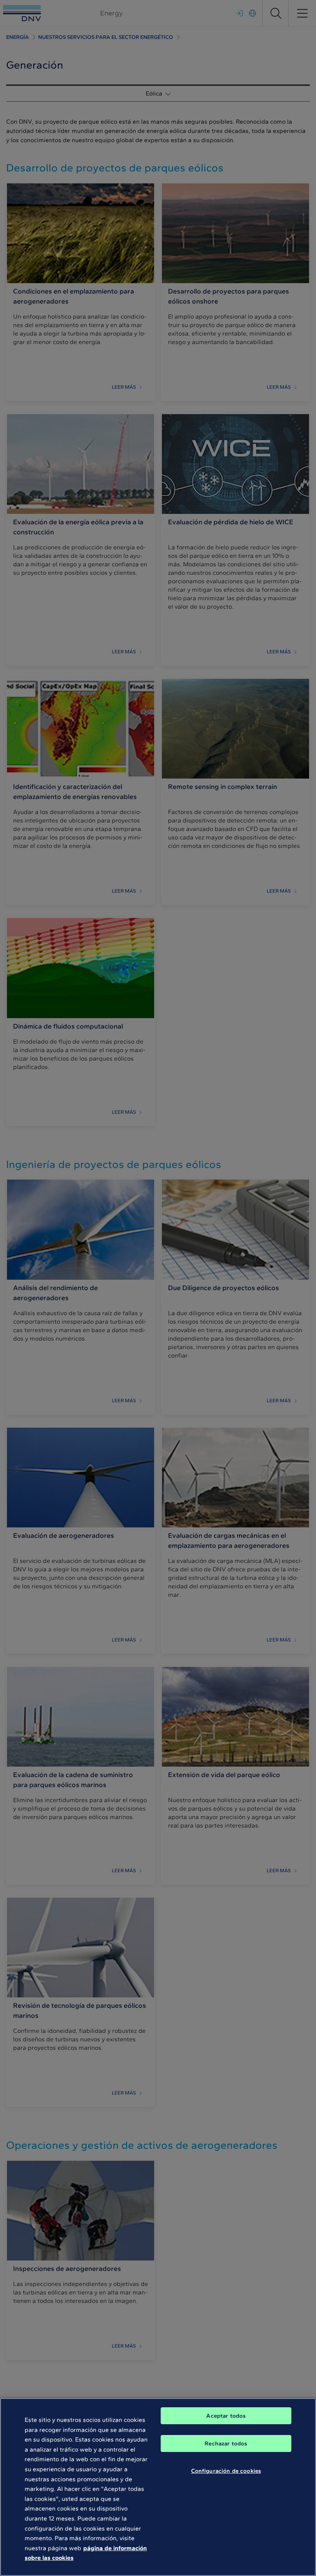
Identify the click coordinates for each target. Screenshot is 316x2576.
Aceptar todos (226, 2416)
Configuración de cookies (226, 2471)
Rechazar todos (226, 2443)
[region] (158, 2487)
